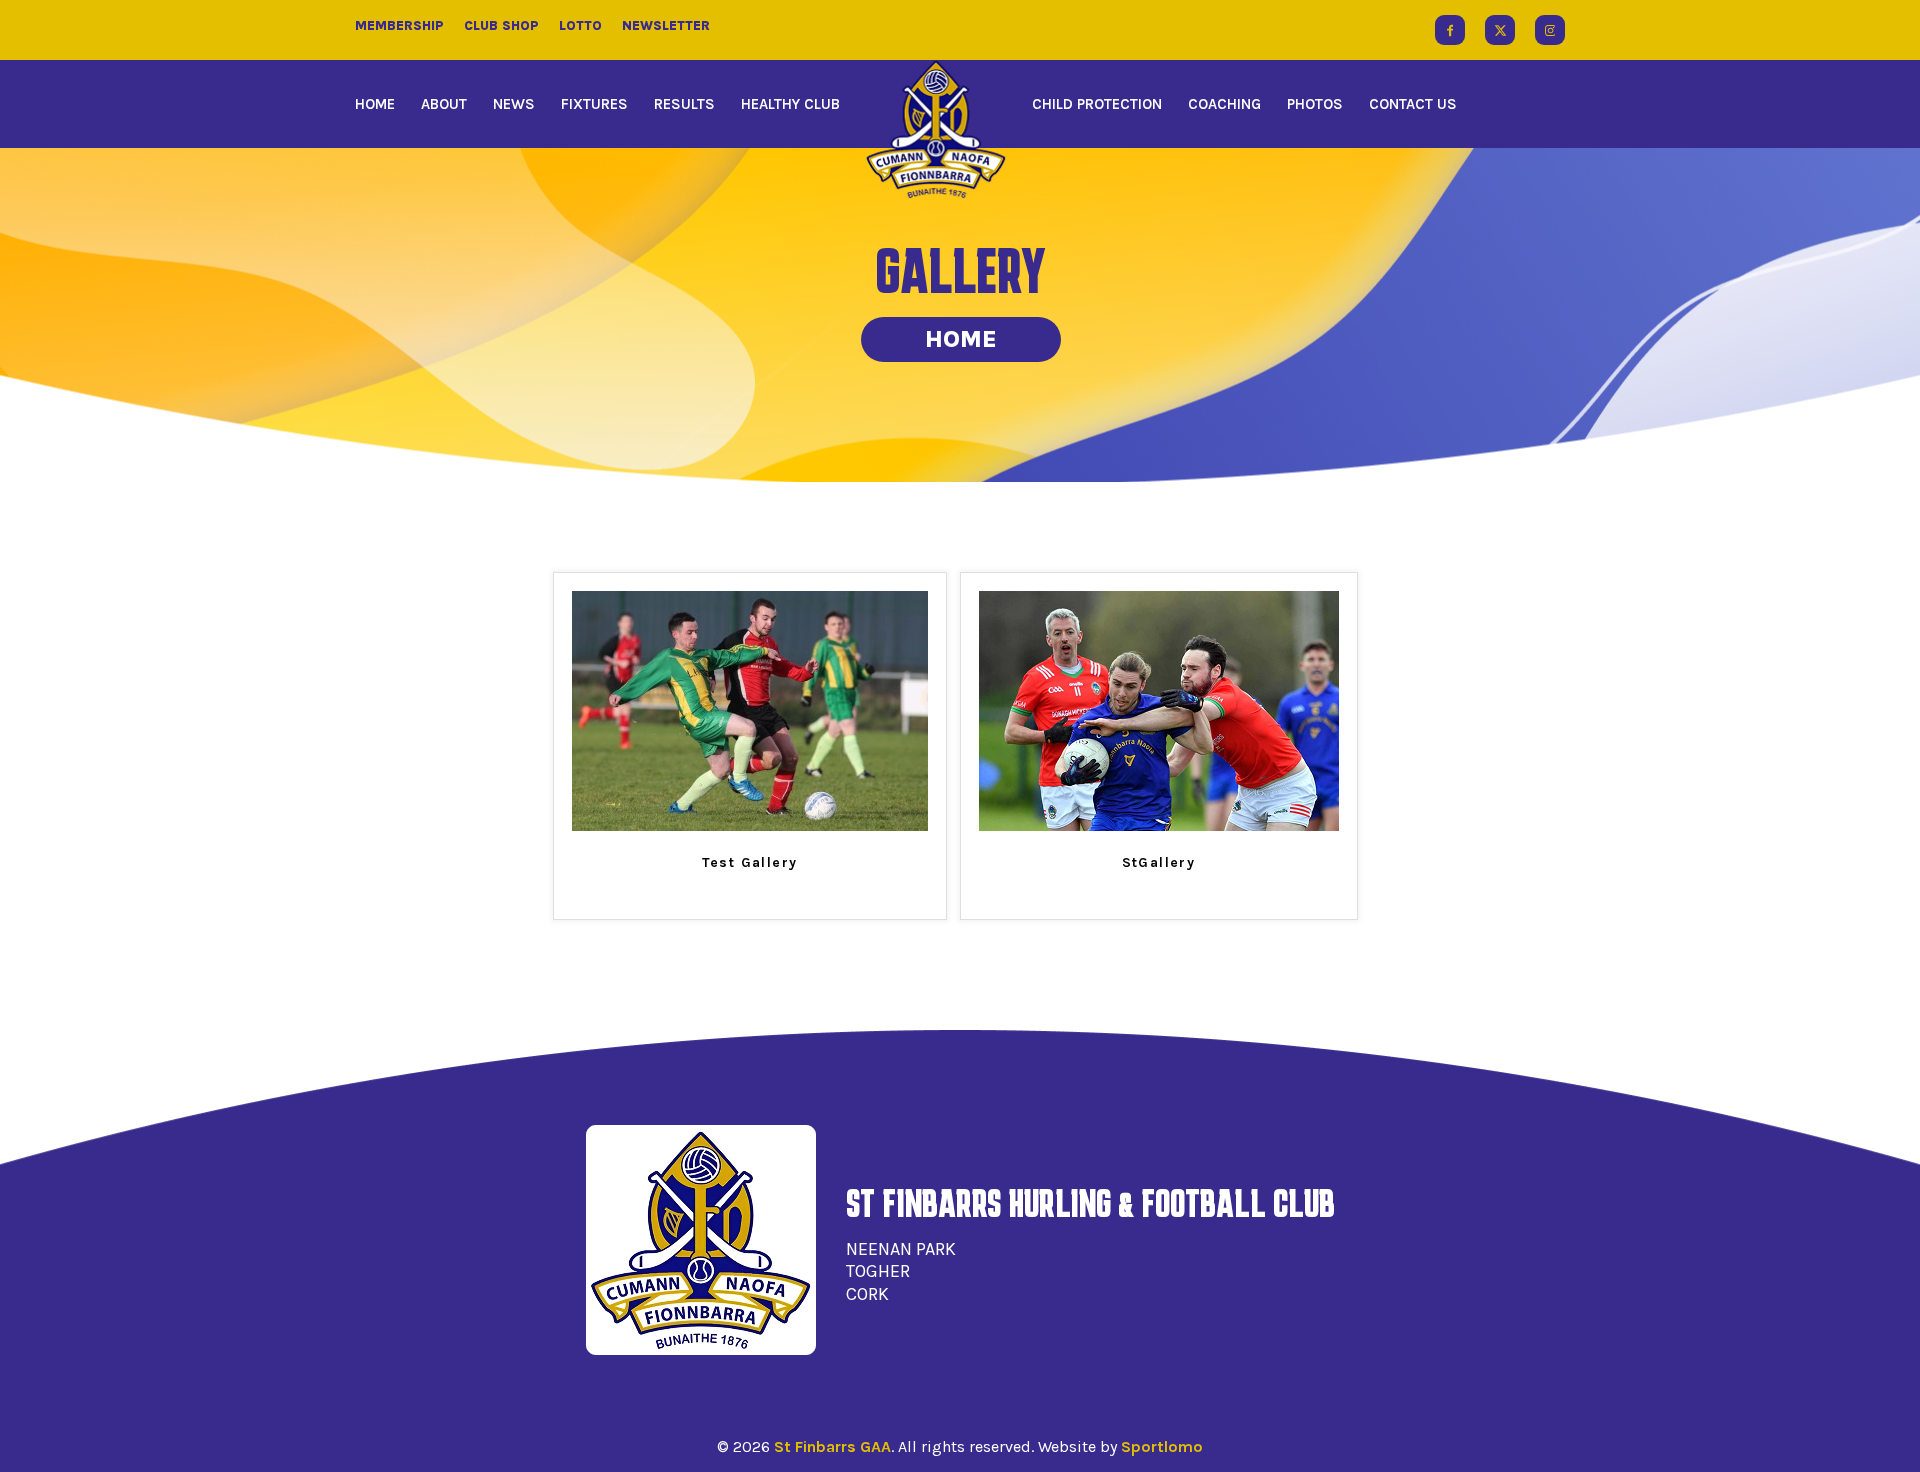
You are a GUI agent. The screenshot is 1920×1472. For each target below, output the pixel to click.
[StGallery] (1159, 826)
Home (961, 339)
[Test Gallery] (750, 826)
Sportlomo (1162, 1446)
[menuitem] (381, 104)
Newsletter (666, 25)
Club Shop (501, 25)
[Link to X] (1500, 30)
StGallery (1159, 863)
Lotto (580, 25)
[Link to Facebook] (1450, 30)
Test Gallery (750, 863)
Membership (399, 25)
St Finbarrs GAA (832, 1446)
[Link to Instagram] (1550, 30)
